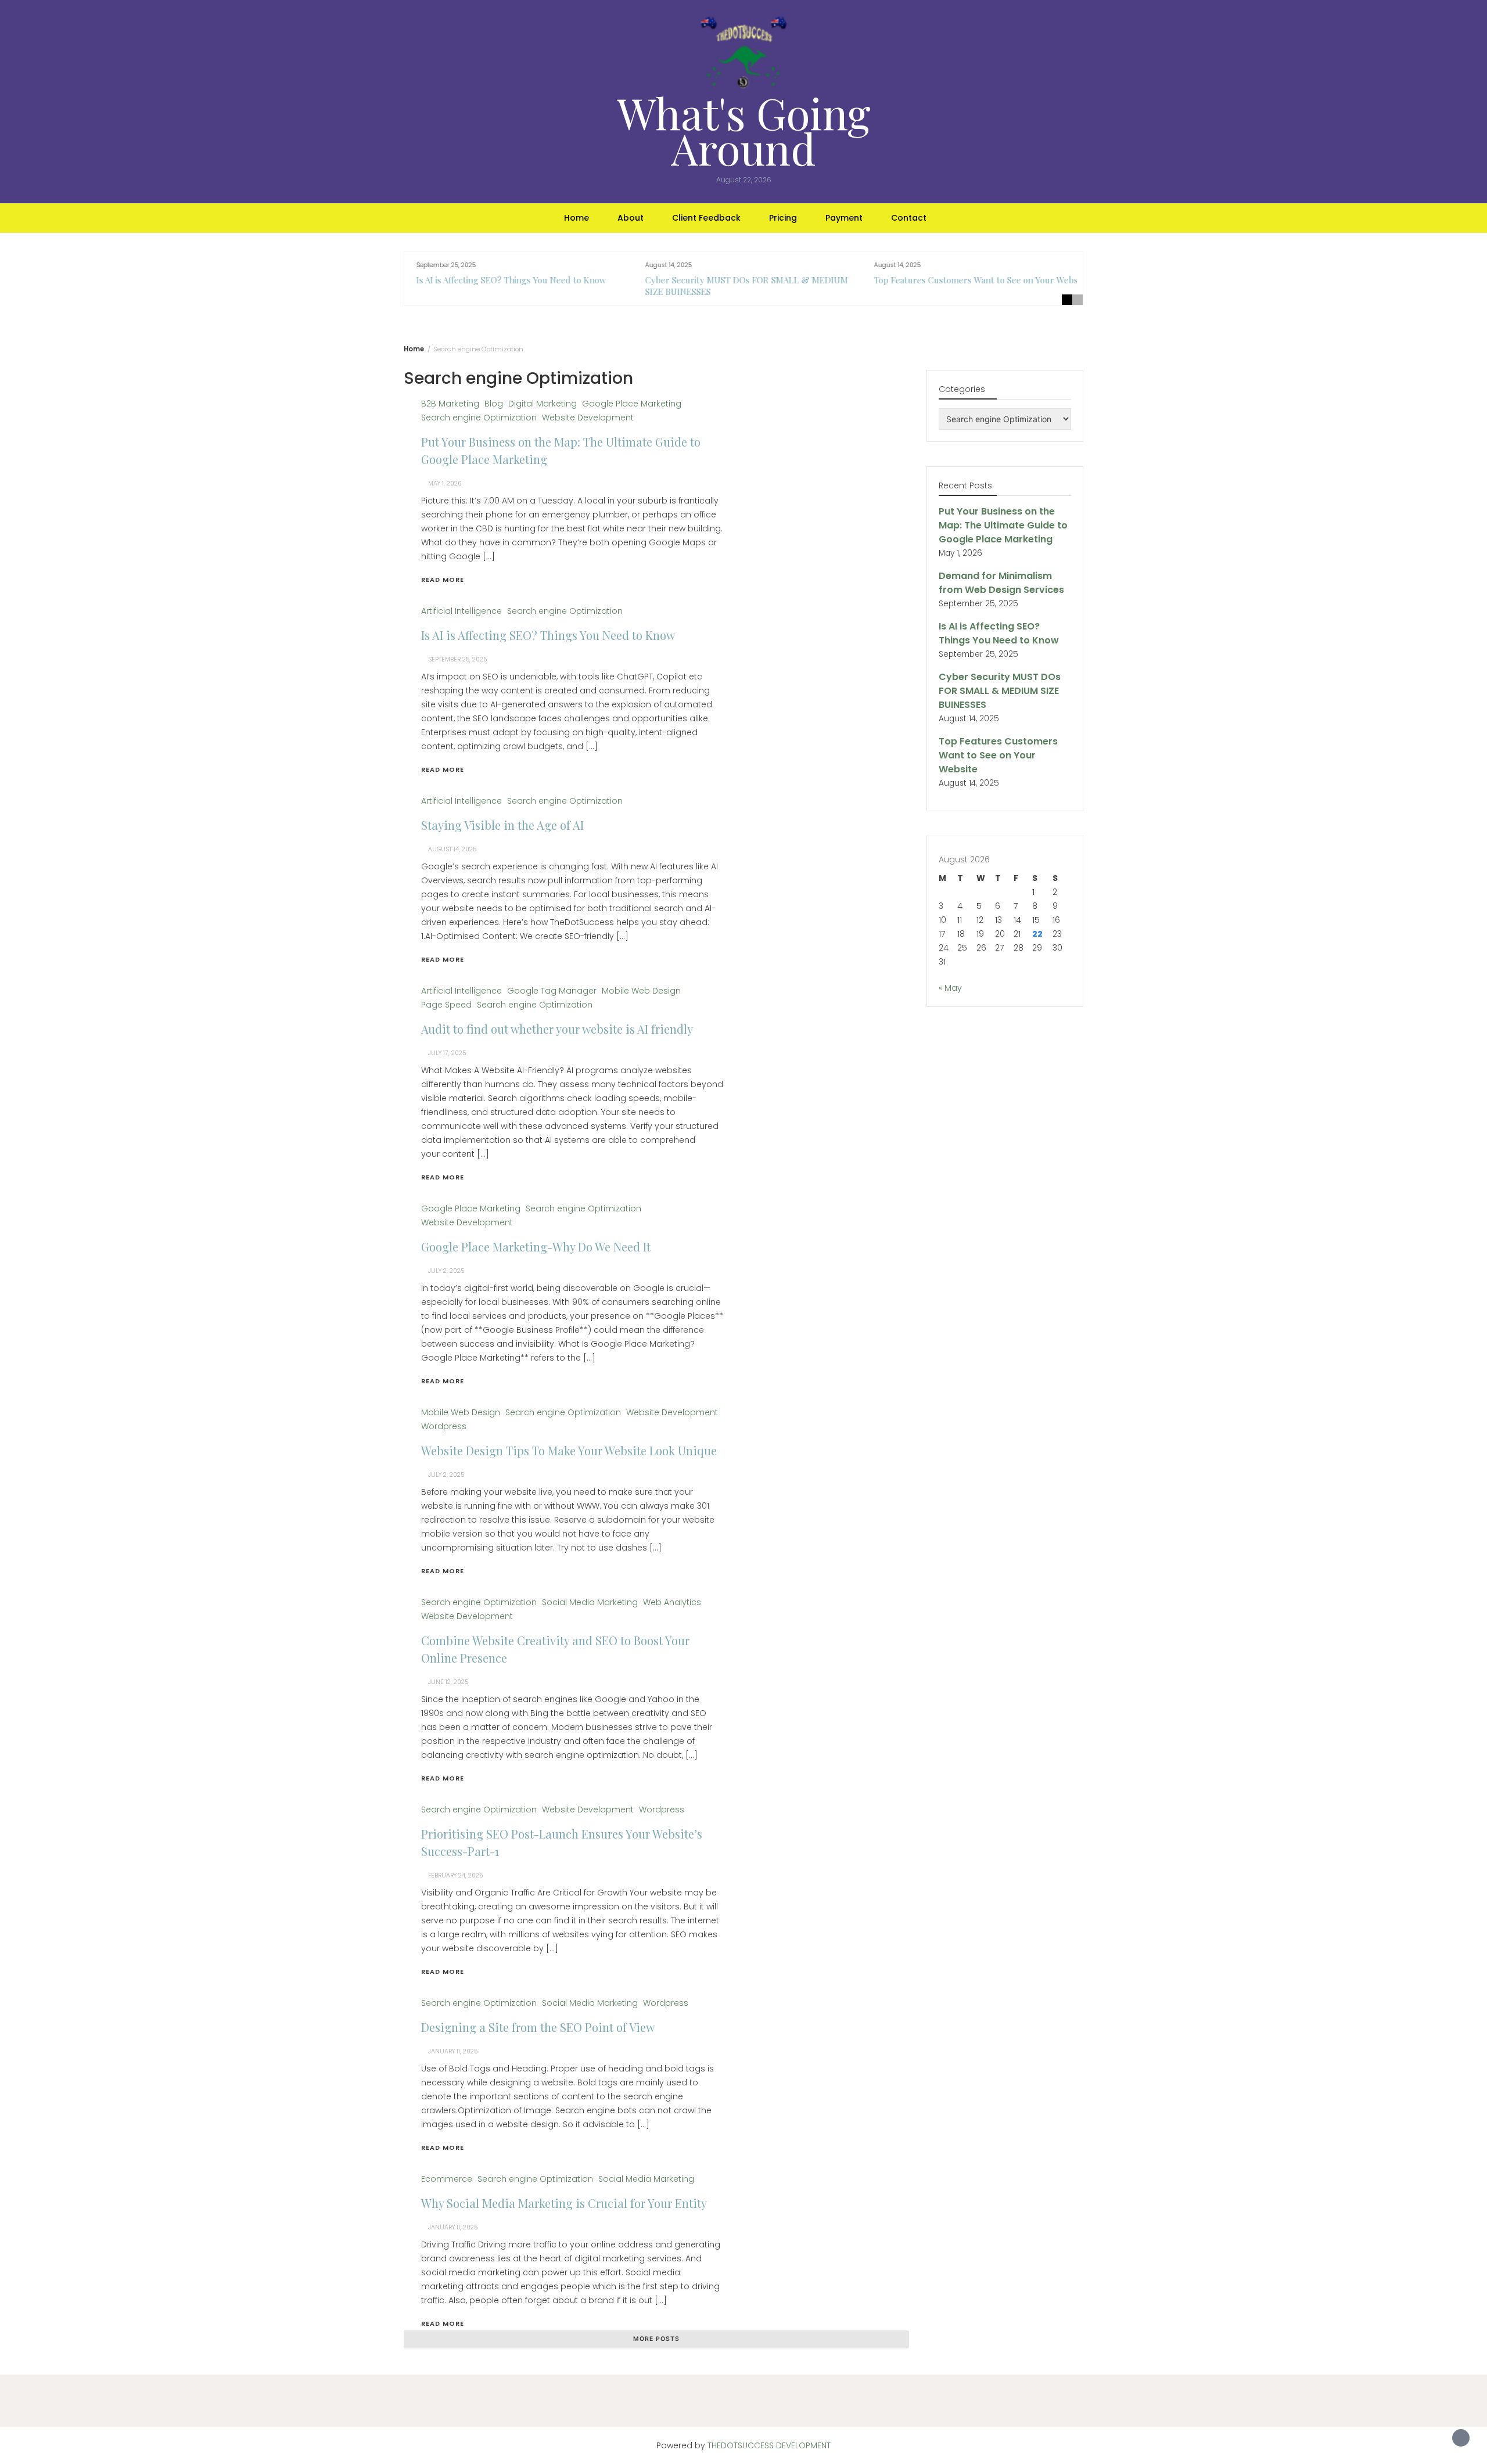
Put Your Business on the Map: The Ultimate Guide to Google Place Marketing (1003, 525)
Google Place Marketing (632, 404)
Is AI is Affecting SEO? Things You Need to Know (506, 280)
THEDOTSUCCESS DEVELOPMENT (769, 2445)
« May (950, 988)
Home (577, 218)
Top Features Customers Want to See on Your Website (975, 280)
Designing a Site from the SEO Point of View (538, 2027)
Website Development (588, 418)
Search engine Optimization (479, 418)
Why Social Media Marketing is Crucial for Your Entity (564, 2203)
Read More (443, 580)
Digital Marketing (543, 404)
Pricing (783, 218)
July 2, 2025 (446, 1271)
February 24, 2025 (455, 1875)
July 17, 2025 (447, 1053)
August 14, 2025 (452, 849)
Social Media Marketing (590, 1602)
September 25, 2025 (457, 659)
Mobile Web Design (641, 991)
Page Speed (446, 1005)
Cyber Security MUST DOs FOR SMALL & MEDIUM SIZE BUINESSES (1000, 691)
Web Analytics (672, 1602)
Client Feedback (706, 218)
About (631, 218)
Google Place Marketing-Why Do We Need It (536, 1247)
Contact (909, 218)
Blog (494, 404)
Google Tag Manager (552, 991)
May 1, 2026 (445, 483)
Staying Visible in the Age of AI (502, 825)
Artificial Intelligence (461, 611)
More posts (656, 2339)
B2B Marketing (450, 404)
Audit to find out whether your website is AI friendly (557, 1029)
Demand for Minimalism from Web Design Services (1001, 583)
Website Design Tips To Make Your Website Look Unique (569, 1450)
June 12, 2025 (448, 1682)
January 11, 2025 (453, 2051)
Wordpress (444, 1426)
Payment (844, 218)
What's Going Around (744, 130)
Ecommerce (447, 2179)
